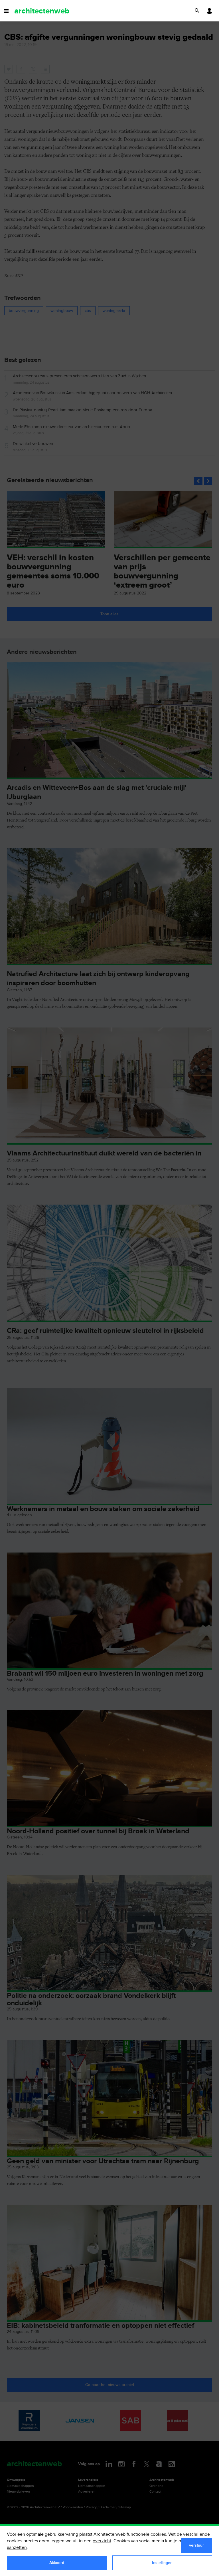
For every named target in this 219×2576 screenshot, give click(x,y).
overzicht (102, 2541)
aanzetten (17, 2548)
